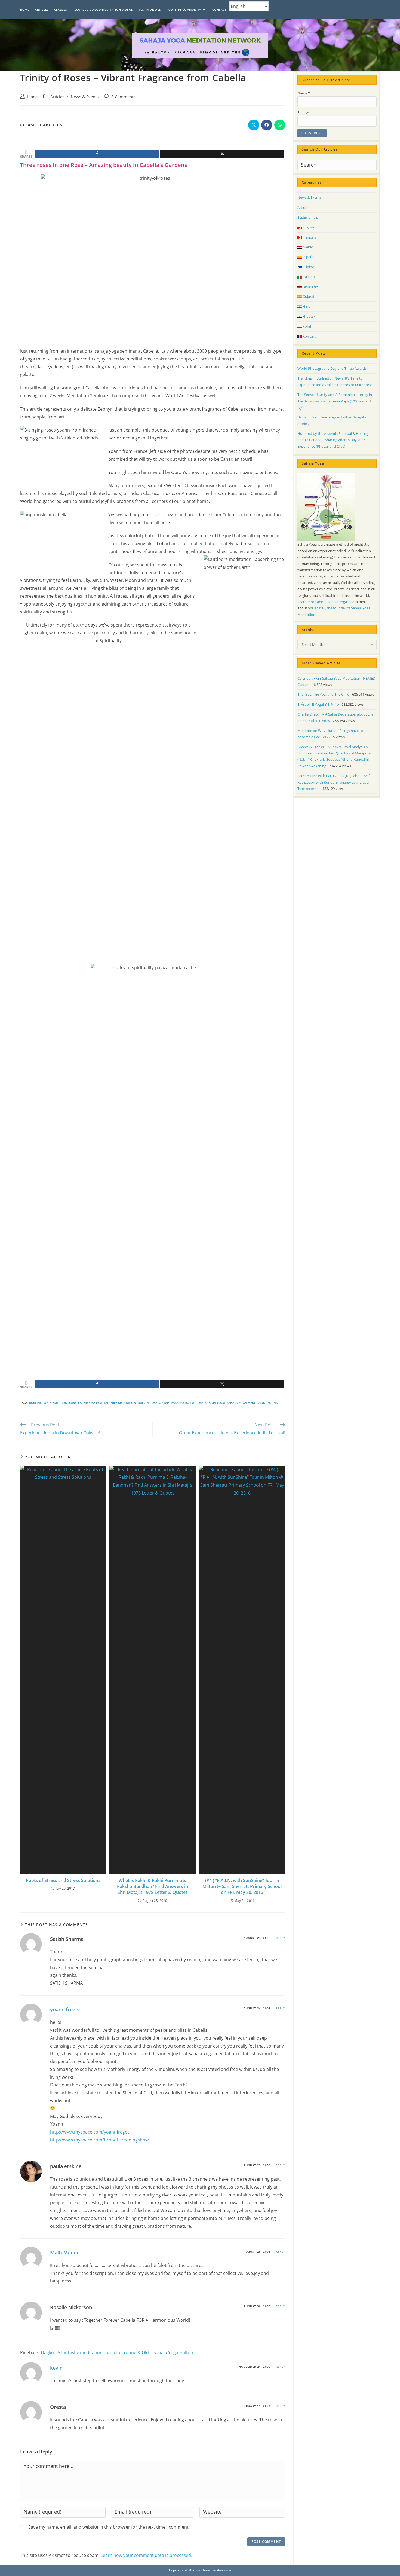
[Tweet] (222, 154)
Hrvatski (309, 316)
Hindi (307, 306)
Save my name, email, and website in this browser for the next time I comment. (109, 2527)
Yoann (273, 1403)
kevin (56, 2368)
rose (199, 1403)
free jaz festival (96, 1403)
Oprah (164, 1403)
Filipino (308, 267)
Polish (307, 326)
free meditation (123, 1403)
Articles (57, 97)
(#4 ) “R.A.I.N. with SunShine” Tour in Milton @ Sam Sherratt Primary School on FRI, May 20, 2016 (242, 1886)
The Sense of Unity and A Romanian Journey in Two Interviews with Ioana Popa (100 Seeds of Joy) (335, 401)
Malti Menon (65, 2253)
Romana (309, 336)
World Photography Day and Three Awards (332, 368)
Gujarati (309, 297)
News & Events (85, 97)
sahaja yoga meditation (246, 1403)
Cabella (75, 1403)
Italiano (308, 277)
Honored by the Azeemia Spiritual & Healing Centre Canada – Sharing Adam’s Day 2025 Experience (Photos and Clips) (333, 440)
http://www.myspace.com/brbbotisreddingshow (99, 2140)
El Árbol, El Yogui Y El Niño (318, 704)
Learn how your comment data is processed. (146, 2555)
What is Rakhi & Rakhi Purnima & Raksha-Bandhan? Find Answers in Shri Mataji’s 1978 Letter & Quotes (153, 1886)
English (308, 227)
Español (309, 257)
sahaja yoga (215, 1403)
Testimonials (308, 217)
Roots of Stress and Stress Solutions (63, 1880)
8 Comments (123, 97)
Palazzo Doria (182, 1403)
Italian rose (147, 1403)
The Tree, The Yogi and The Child (323, 694)
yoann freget (65, 2009)
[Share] (97, 154)
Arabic (307, 247)
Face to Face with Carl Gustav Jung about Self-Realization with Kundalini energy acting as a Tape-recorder (334, 782)
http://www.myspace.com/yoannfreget (90, 2132)
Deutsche (310, 287)
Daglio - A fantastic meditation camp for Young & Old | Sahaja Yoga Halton (117, 2352)
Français (309, 237)
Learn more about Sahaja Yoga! (323, 602)
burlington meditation (48, 1403)
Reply (281, 1938)
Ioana (32, 97)
